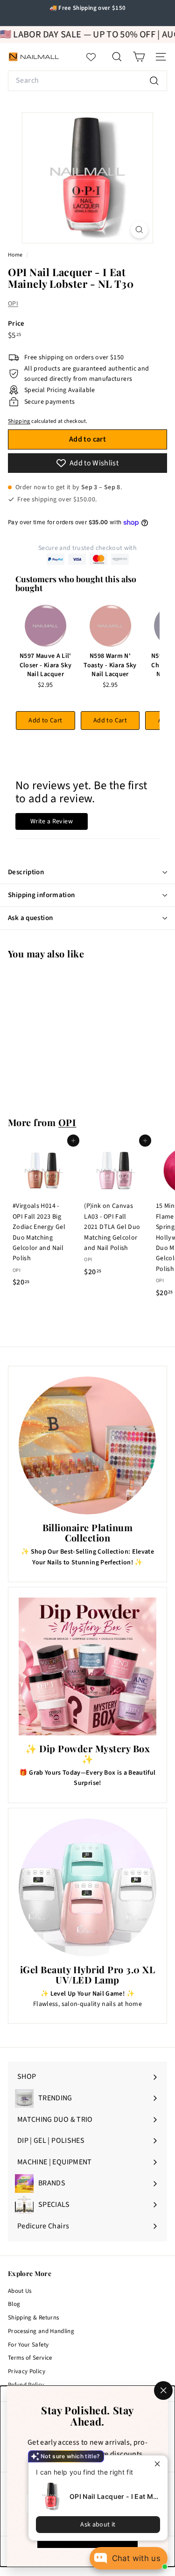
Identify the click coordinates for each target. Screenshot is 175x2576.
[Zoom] (139, 230)
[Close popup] (159, 2464)
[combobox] (87, 81)
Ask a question (30, 918)
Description (26, 872)
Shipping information (42, 895)
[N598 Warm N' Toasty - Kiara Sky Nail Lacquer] (110, 626)
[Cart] (139, 57)
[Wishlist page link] (96, 57)
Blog (14, 2304)
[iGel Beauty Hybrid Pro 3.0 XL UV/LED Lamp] (87, 1887)
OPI (13, 304)
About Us (20, 2291)
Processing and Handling (41, 2331)
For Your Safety (28, 2345)
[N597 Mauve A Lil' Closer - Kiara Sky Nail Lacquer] (45, 626)
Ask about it (98, 2525)
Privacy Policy (27, 2371)
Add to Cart (45, 721)
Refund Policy (26, 2385)
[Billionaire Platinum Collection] (87, 1445)
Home (16, 255)
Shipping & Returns (33, 2318)
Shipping (19, 421)
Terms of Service (30, 2358)
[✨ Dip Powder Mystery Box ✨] (87, 1666)
